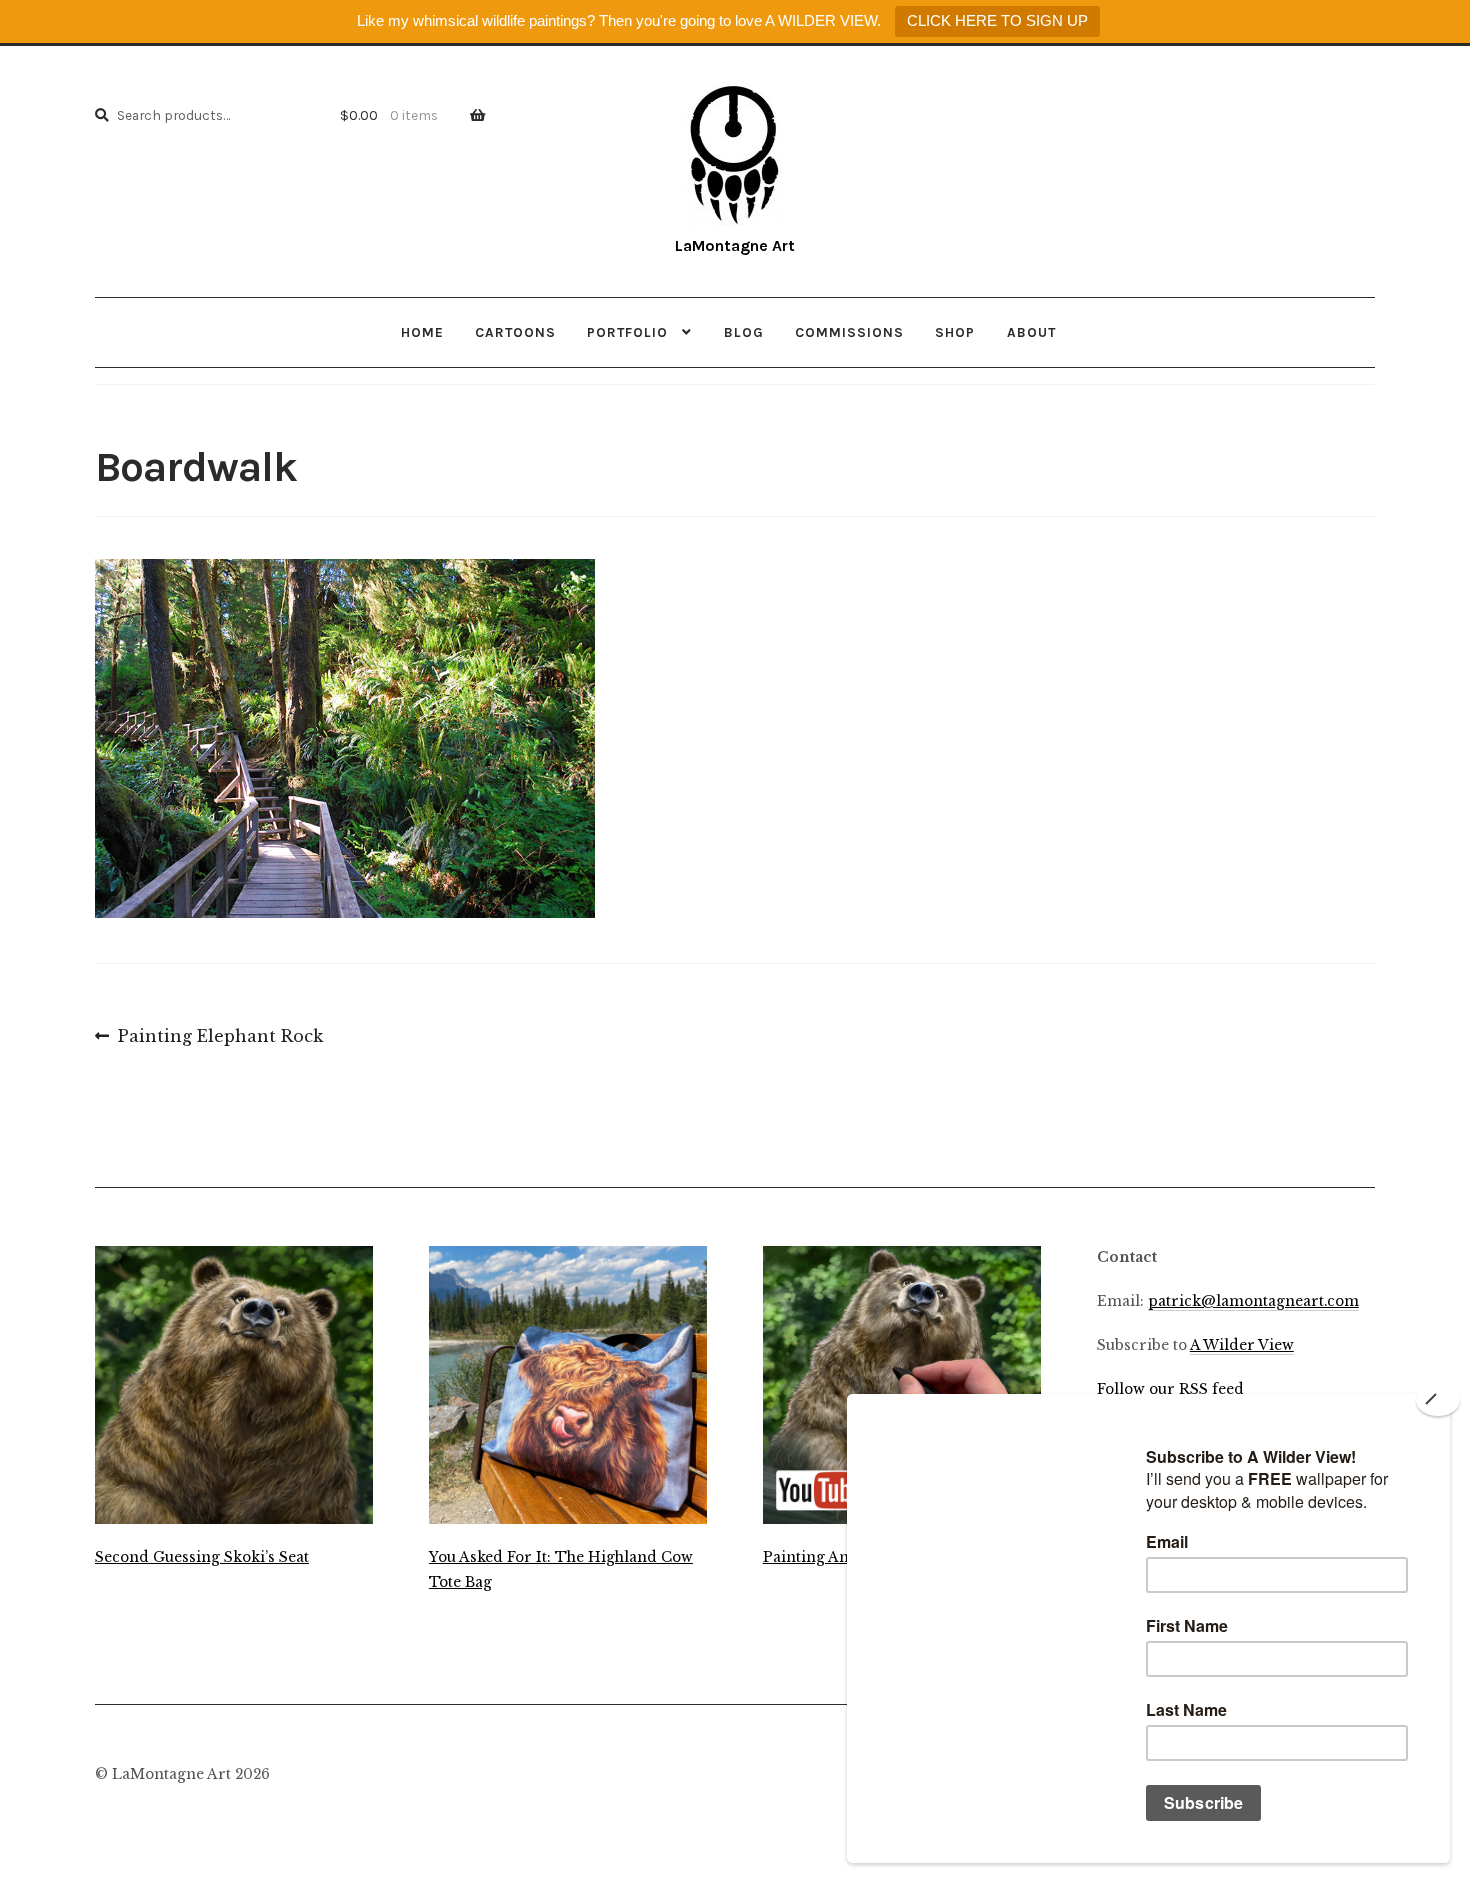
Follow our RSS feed (1170, 1389)
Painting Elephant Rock (220, 1038)
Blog (744, 332)
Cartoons (515, 332)
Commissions (849, 332)
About (1031, 332)
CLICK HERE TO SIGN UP (997, 20)
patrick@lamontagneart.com (1253, 1301)
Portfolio (627, 332)
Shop (955, 332)
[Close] (1438, 1400)
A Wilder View (1242, 1345)
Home (422, 332)
